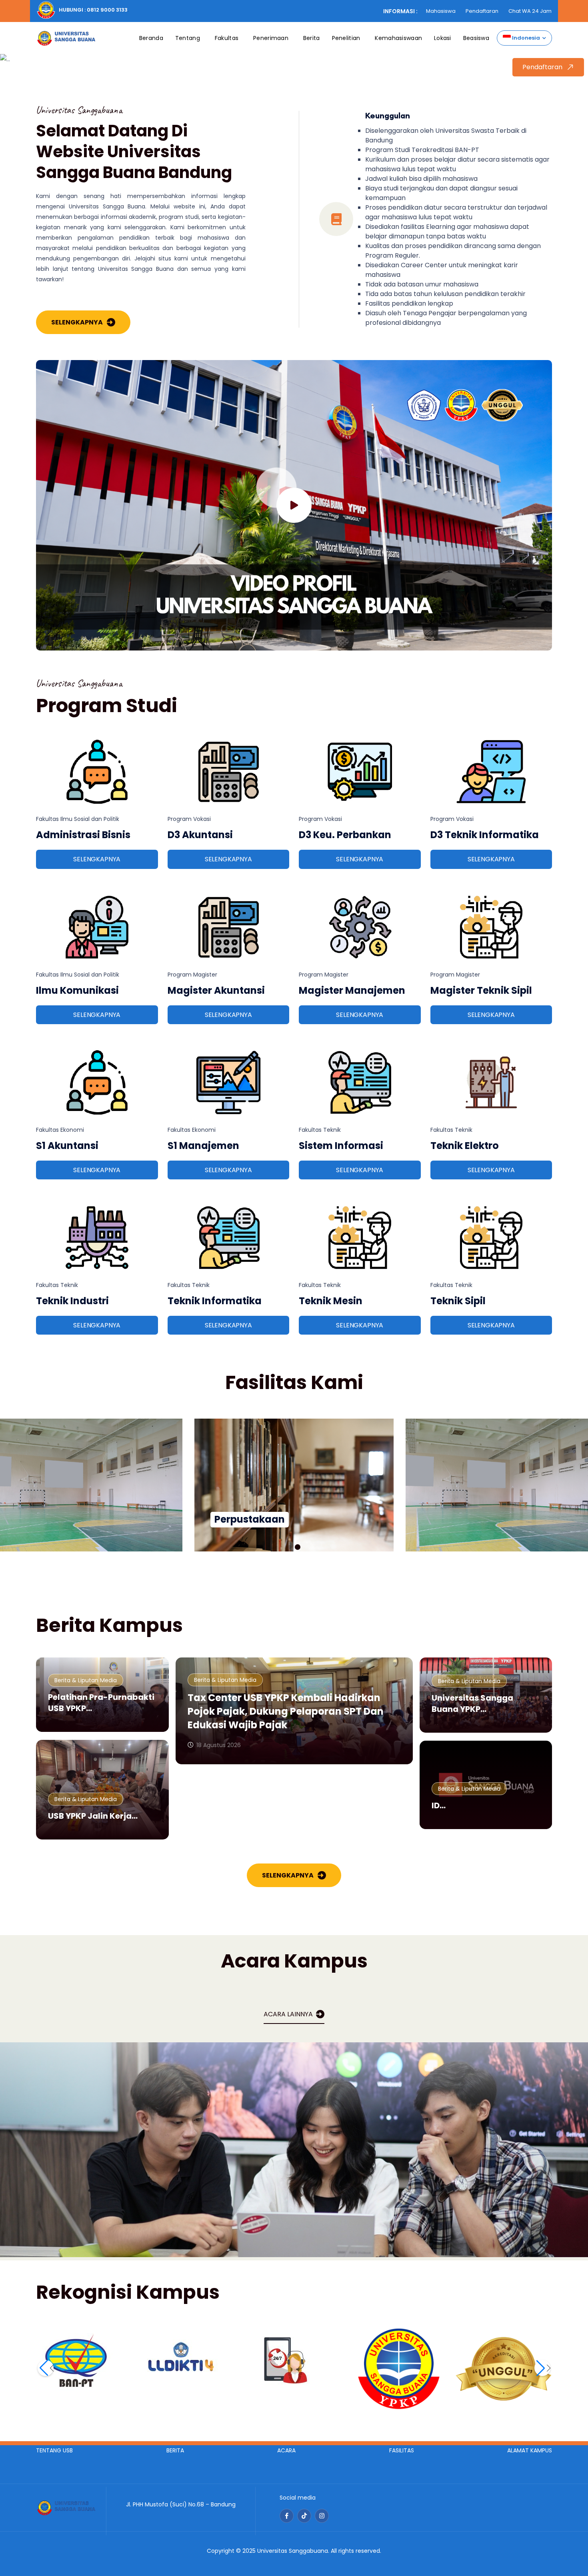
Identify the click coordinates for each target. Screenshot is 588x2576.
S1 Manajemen (203, 1146)
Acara (286, 2450)
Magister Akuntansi (216, 990)
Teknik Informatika (215, 1301)
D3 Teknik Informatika (485, 835)
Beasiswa (476, 38)
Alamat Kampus (530, 2450)
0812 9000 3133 (107, 10)
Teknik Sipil (458, 1301)
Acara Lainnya (288, 2014)
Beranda (151, 38)
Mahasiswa (441, 11)
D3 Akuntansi (200, 835)
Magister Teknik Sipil (481, 990)
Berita (312, 38)
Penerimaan (271, 38)
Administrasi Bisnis (83, 835)
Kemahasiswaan (398, 38)
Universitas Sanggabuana (293, 2551)
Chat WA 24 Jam (530, 11)
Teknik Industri (72, 1301)
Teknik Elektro (465, 1146)
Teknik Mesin (331, 1301)
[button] (290, 1547)
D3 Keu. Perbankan (345, 835)
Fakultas (227, 38)
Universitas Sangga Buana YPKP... (472, 1703)
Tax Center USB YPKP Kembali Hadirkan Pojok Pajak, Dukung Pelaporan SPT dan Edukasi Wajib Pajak (286, 1711)
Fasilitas (402, 2450)
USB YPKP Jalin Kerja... (93, 1816)
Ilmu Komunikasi (77, 990)
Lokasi (443, 38)
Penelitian (346, 38)
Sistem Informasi (341, 1146)
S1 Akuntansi (67, 1146)
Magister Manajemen (352, 990)
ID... (439, 1805)
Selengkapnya (77, 322)
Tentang (188, 38)
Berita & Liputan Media (86, 1680)
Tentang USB (54, 2450)
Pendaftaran (482, 11)
